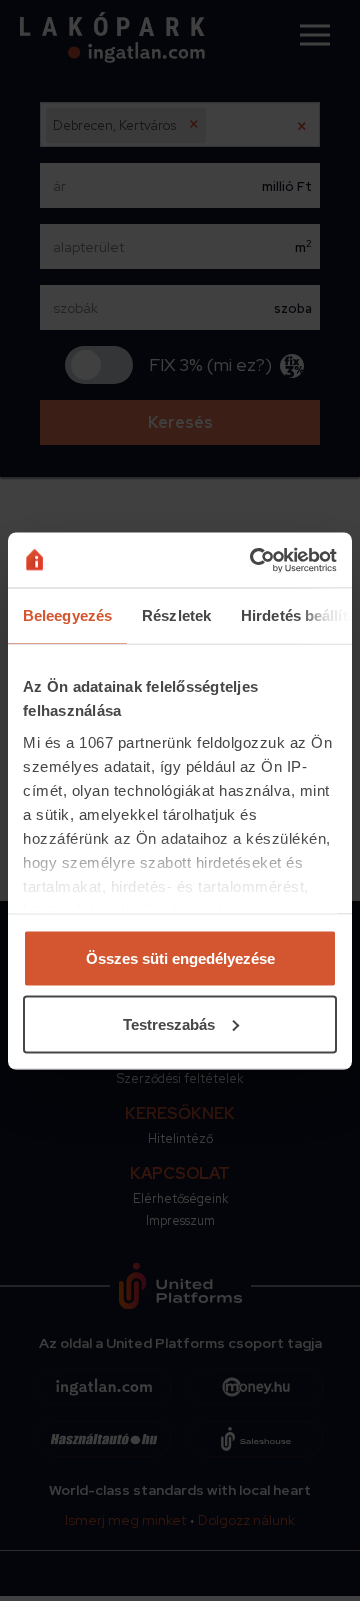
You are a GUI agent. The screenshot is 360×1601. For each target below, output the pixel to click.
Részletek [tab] (176, 615)
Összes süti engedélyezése (180, 958)
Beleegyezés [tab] (67, 615)
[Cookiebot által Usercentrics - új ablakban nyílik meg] (254, 560)
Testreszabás (169, 1023)
